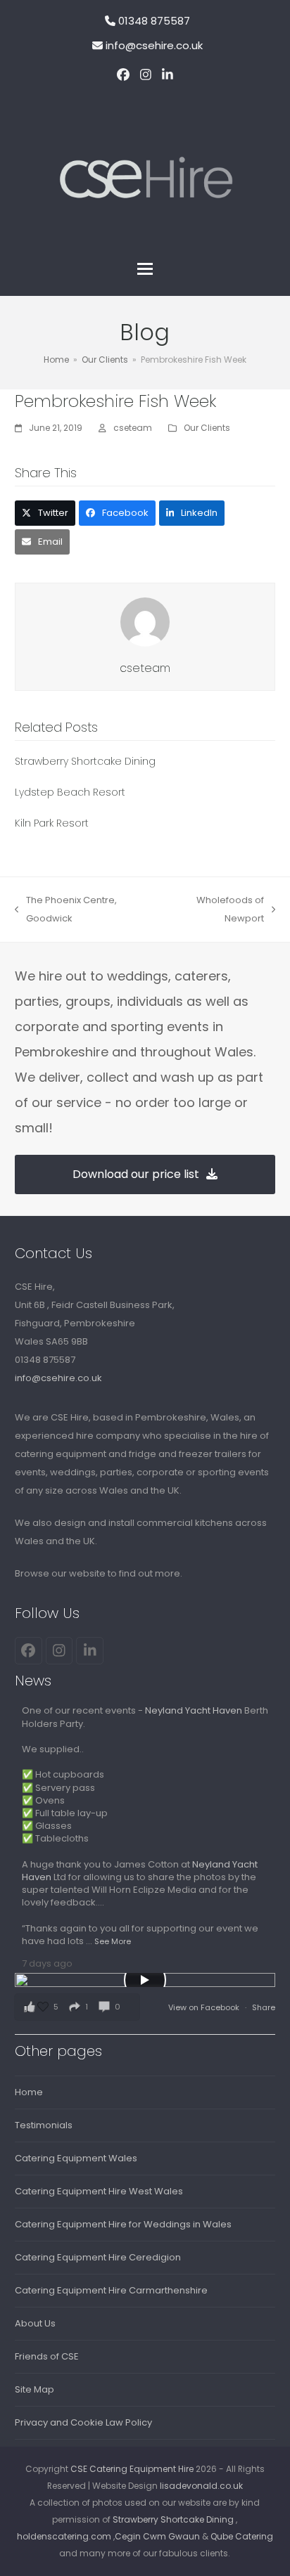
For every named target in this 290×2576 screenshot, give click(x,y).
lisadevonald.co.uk (201, 2486)
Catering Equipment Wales (76, 2158)
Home (29, 2092)
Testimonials (44, 2125)
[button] (145, 269)
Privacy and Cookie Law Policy (83, 2422)
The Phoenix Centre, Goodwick (66, 911)
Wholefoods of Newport (215, 911)
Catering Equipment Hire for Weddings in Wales (123, 2224)
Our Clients (207, 428)
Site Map (34, 2389)
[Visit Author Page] (145, 622)
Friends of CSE (47, 2356)
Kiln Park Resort (52, 823)
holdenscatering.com (64, 2536)
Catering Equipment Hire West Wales (99, 2191)
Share (264, 2007)
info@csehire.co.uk (154, 45)
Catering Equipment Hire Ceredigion (98, 2257)
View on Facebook (205, 2007)
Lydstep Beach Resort (70, 792)
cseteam (133, 428)
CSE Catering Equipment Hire (132, 2469)
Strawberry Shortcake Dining (85, 761)
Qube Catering (242, 2536)
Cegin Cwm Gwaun (157, 2536)
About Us (35, 2323)
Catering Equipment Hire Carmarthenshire (111, 2290)
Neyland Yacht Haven (194, 1710)
